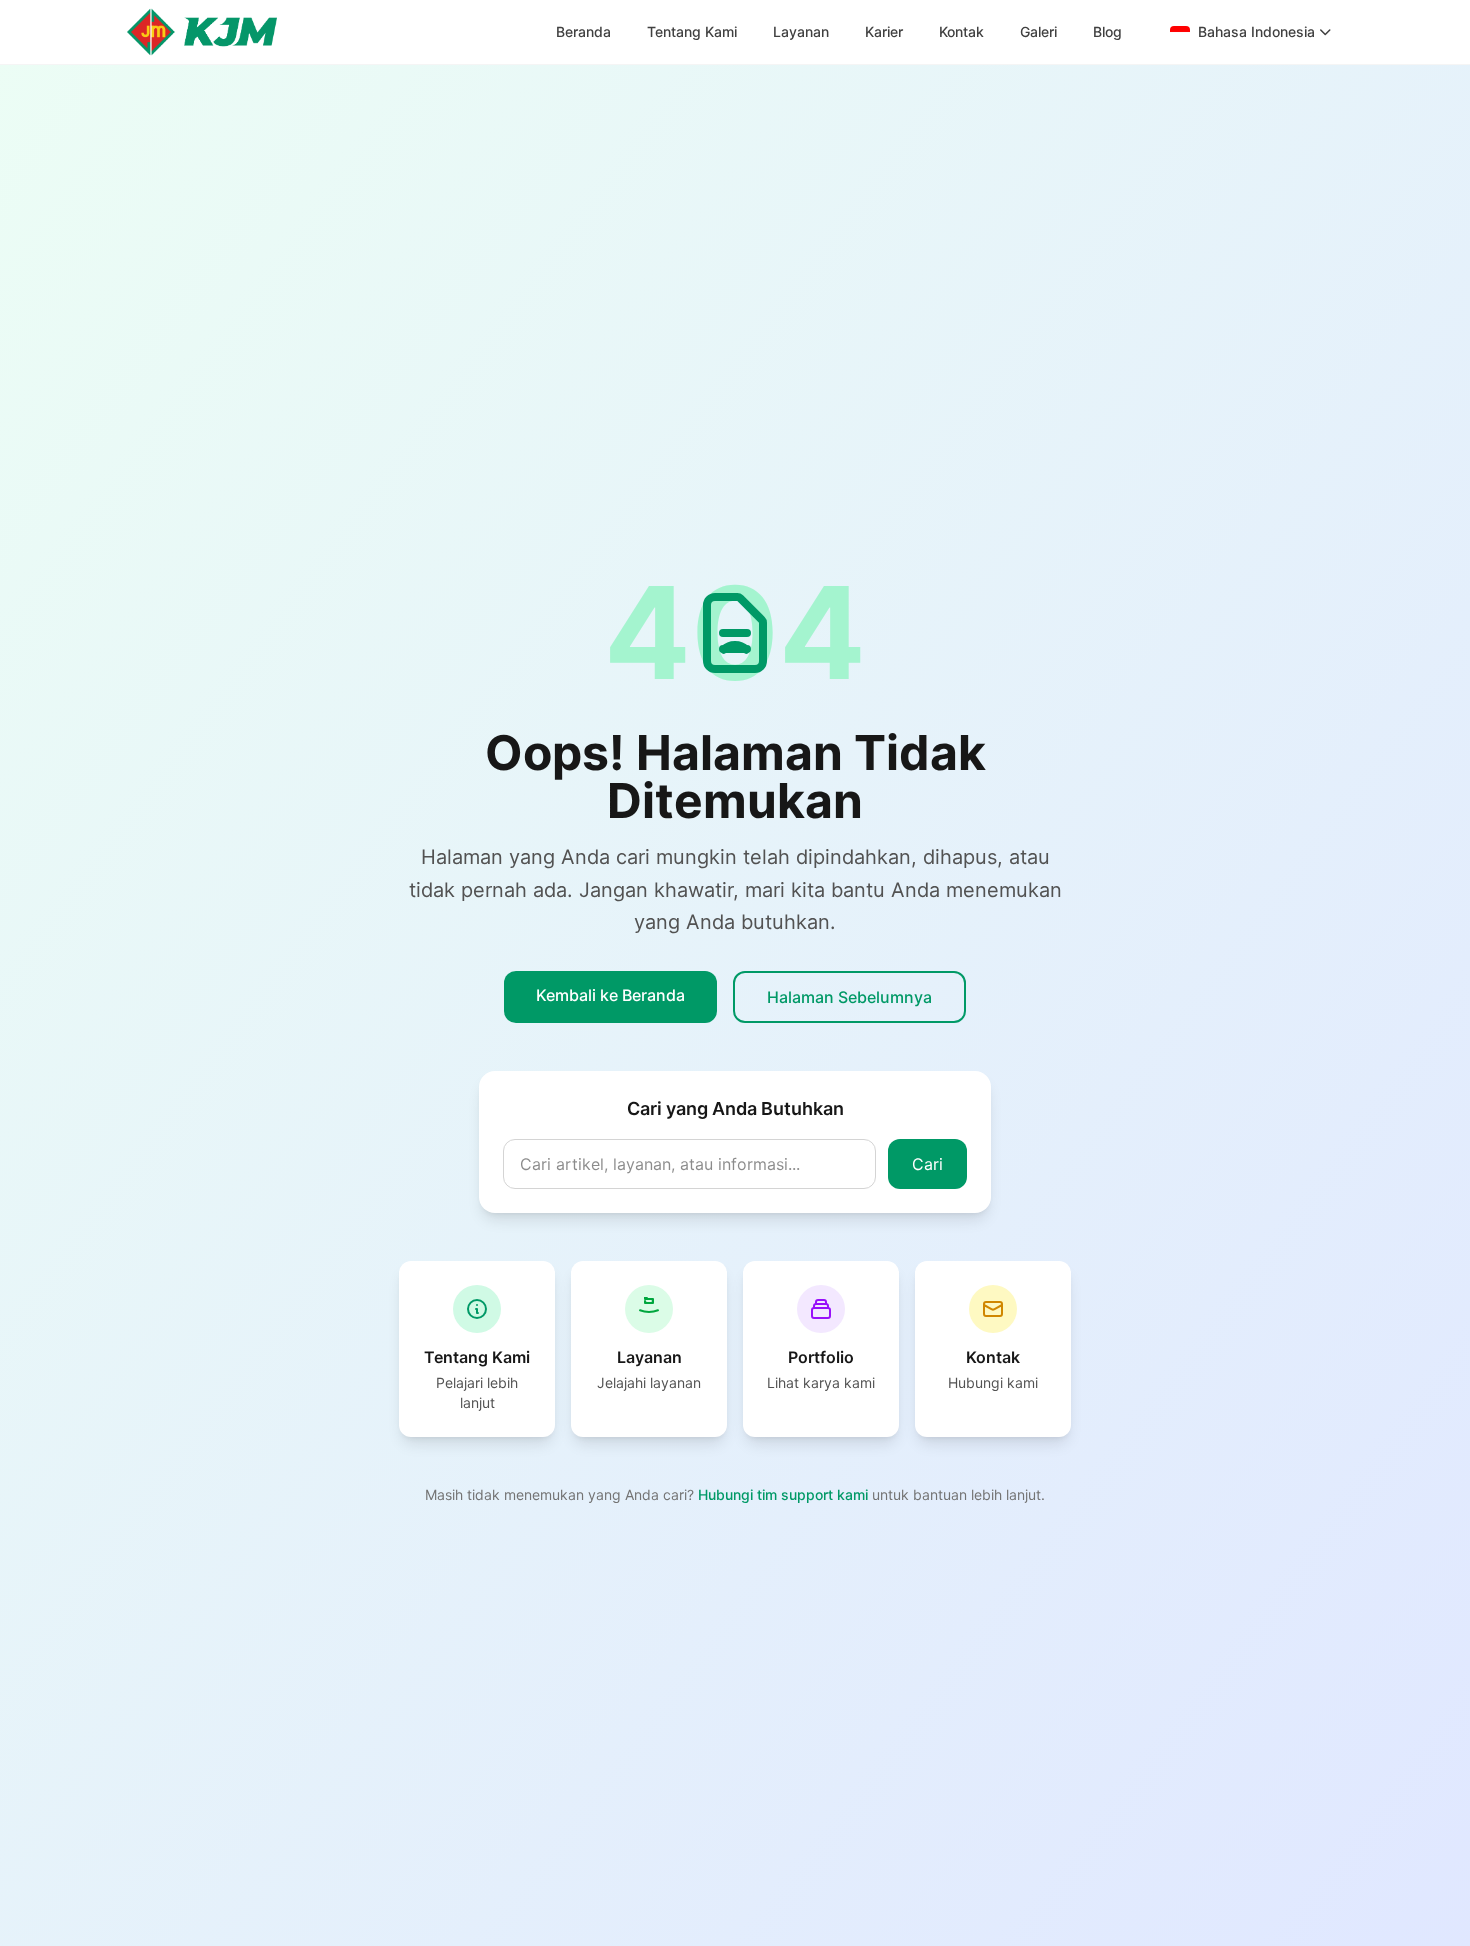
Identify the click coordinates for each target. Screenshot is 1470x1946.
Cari (927, 1164)
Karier (884, 31)
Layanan (801, 31)
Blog (1107, 31)
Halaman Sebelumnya (849, 997)
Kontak (961, 31)
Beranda (583, 31)
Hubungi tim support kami (785, 1494)
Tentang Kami (692, 31)
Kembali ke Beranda (610, 995)
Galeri (1038, 31)
